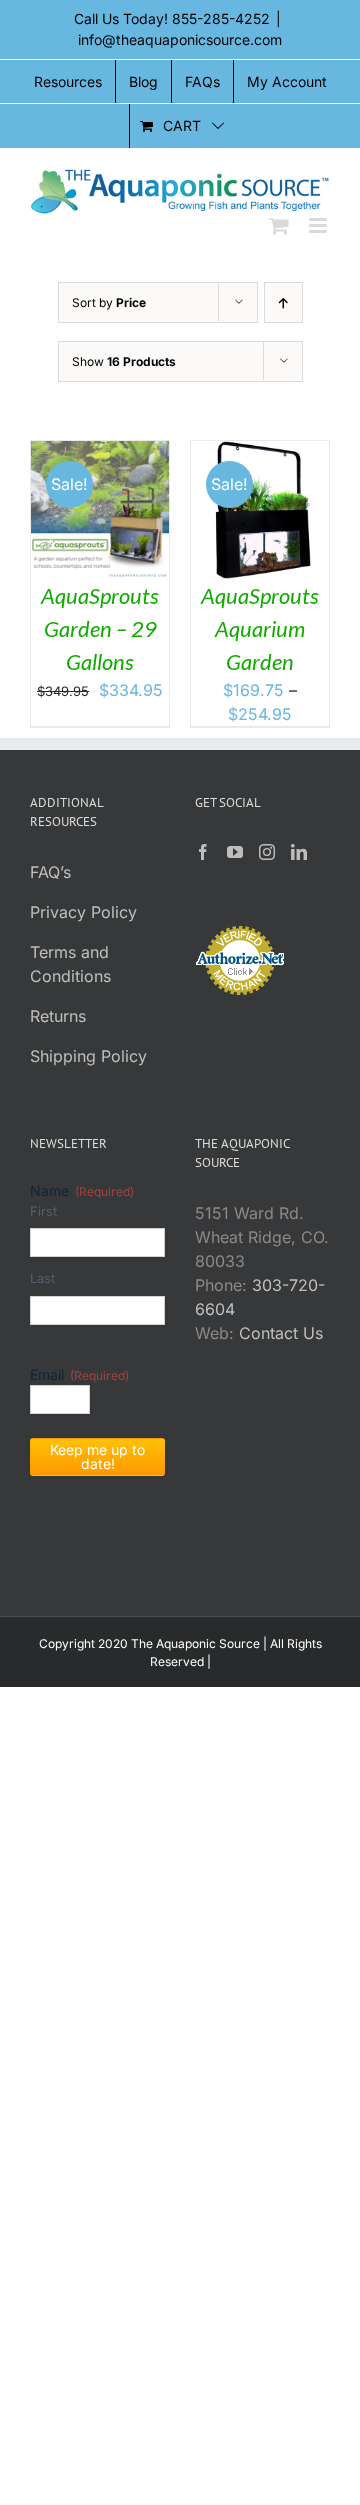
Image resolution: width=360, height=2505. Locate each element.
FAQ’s (50, 872)
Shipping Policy (88, 1056)
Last (42, 1278)
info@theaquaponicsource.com (180, 39)
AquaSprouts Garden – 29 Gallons (100, 628)
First (43, 1211)
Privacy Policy (83, 912)
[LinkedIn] (299, 852)
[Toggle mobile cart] (279, 225)
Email (79, 1374)
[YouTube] (235, 852)
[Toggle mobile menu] (319, 225)
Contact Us (281, 1333)
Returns (58, 1016)
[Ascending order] (283, 302)
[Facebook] (203, 852)
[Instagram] (267, 852)
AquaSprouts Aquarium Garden (260, 628)
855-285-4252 (221, 18)
